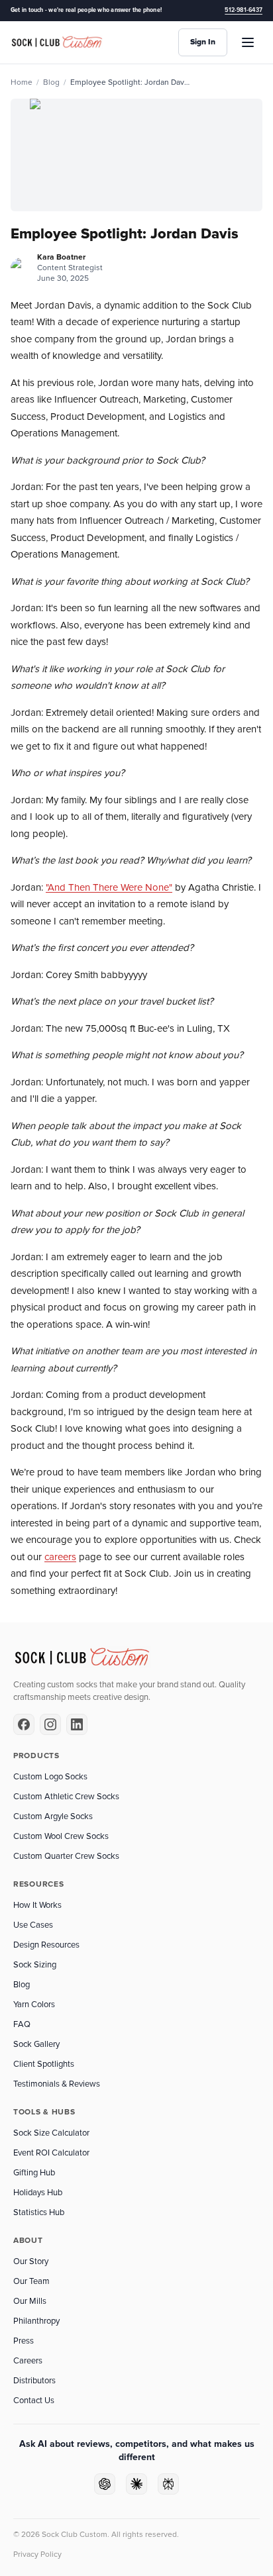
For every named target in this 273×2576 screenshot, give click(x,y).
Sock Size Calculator (51, 2133)
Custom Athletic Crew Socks (66, 1797)
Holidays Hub (38, 2193)
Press (24, 2341)
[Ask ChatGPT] (105, 2484)
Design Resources (46, 1945)
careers (60, 1557)
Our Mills (30, 2301)
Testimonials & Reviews (57, 2084)
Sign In (203, 42)
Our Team (31, 2281)
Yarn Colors (34, 2005)
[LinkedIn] (77, 1724)
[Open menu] (248, 42)
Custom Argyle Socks (53, 1816)
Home (22, 82)
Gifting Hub (34, 2173)
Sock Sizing (35, 1965)
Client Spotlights (44, 2064)
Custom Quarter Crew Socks (66, 1856)
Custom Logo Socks (50, 1777)
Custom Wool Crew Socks (61, 1836)
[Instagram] (50, 1724)
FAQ (22, 2024)
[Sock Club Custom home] (57, 43)
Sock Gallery (36, 2044)
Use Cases (33, 1925)
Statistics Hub (39, 2212)
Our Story (31, 2261)
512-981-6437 (244, 10)
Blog (51, 82)
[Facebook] (24, 1724)
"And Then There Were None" (109, 887)
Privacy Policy (37, 2554)
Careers (28, 2361)
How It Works (37, 1905)
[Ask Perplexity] (168, 2484)
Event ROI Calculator (51, 2153)
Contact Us (34, 2401)
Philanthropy (36, 2321)
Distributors (34, 2381)
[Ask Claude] (136, 2484)
